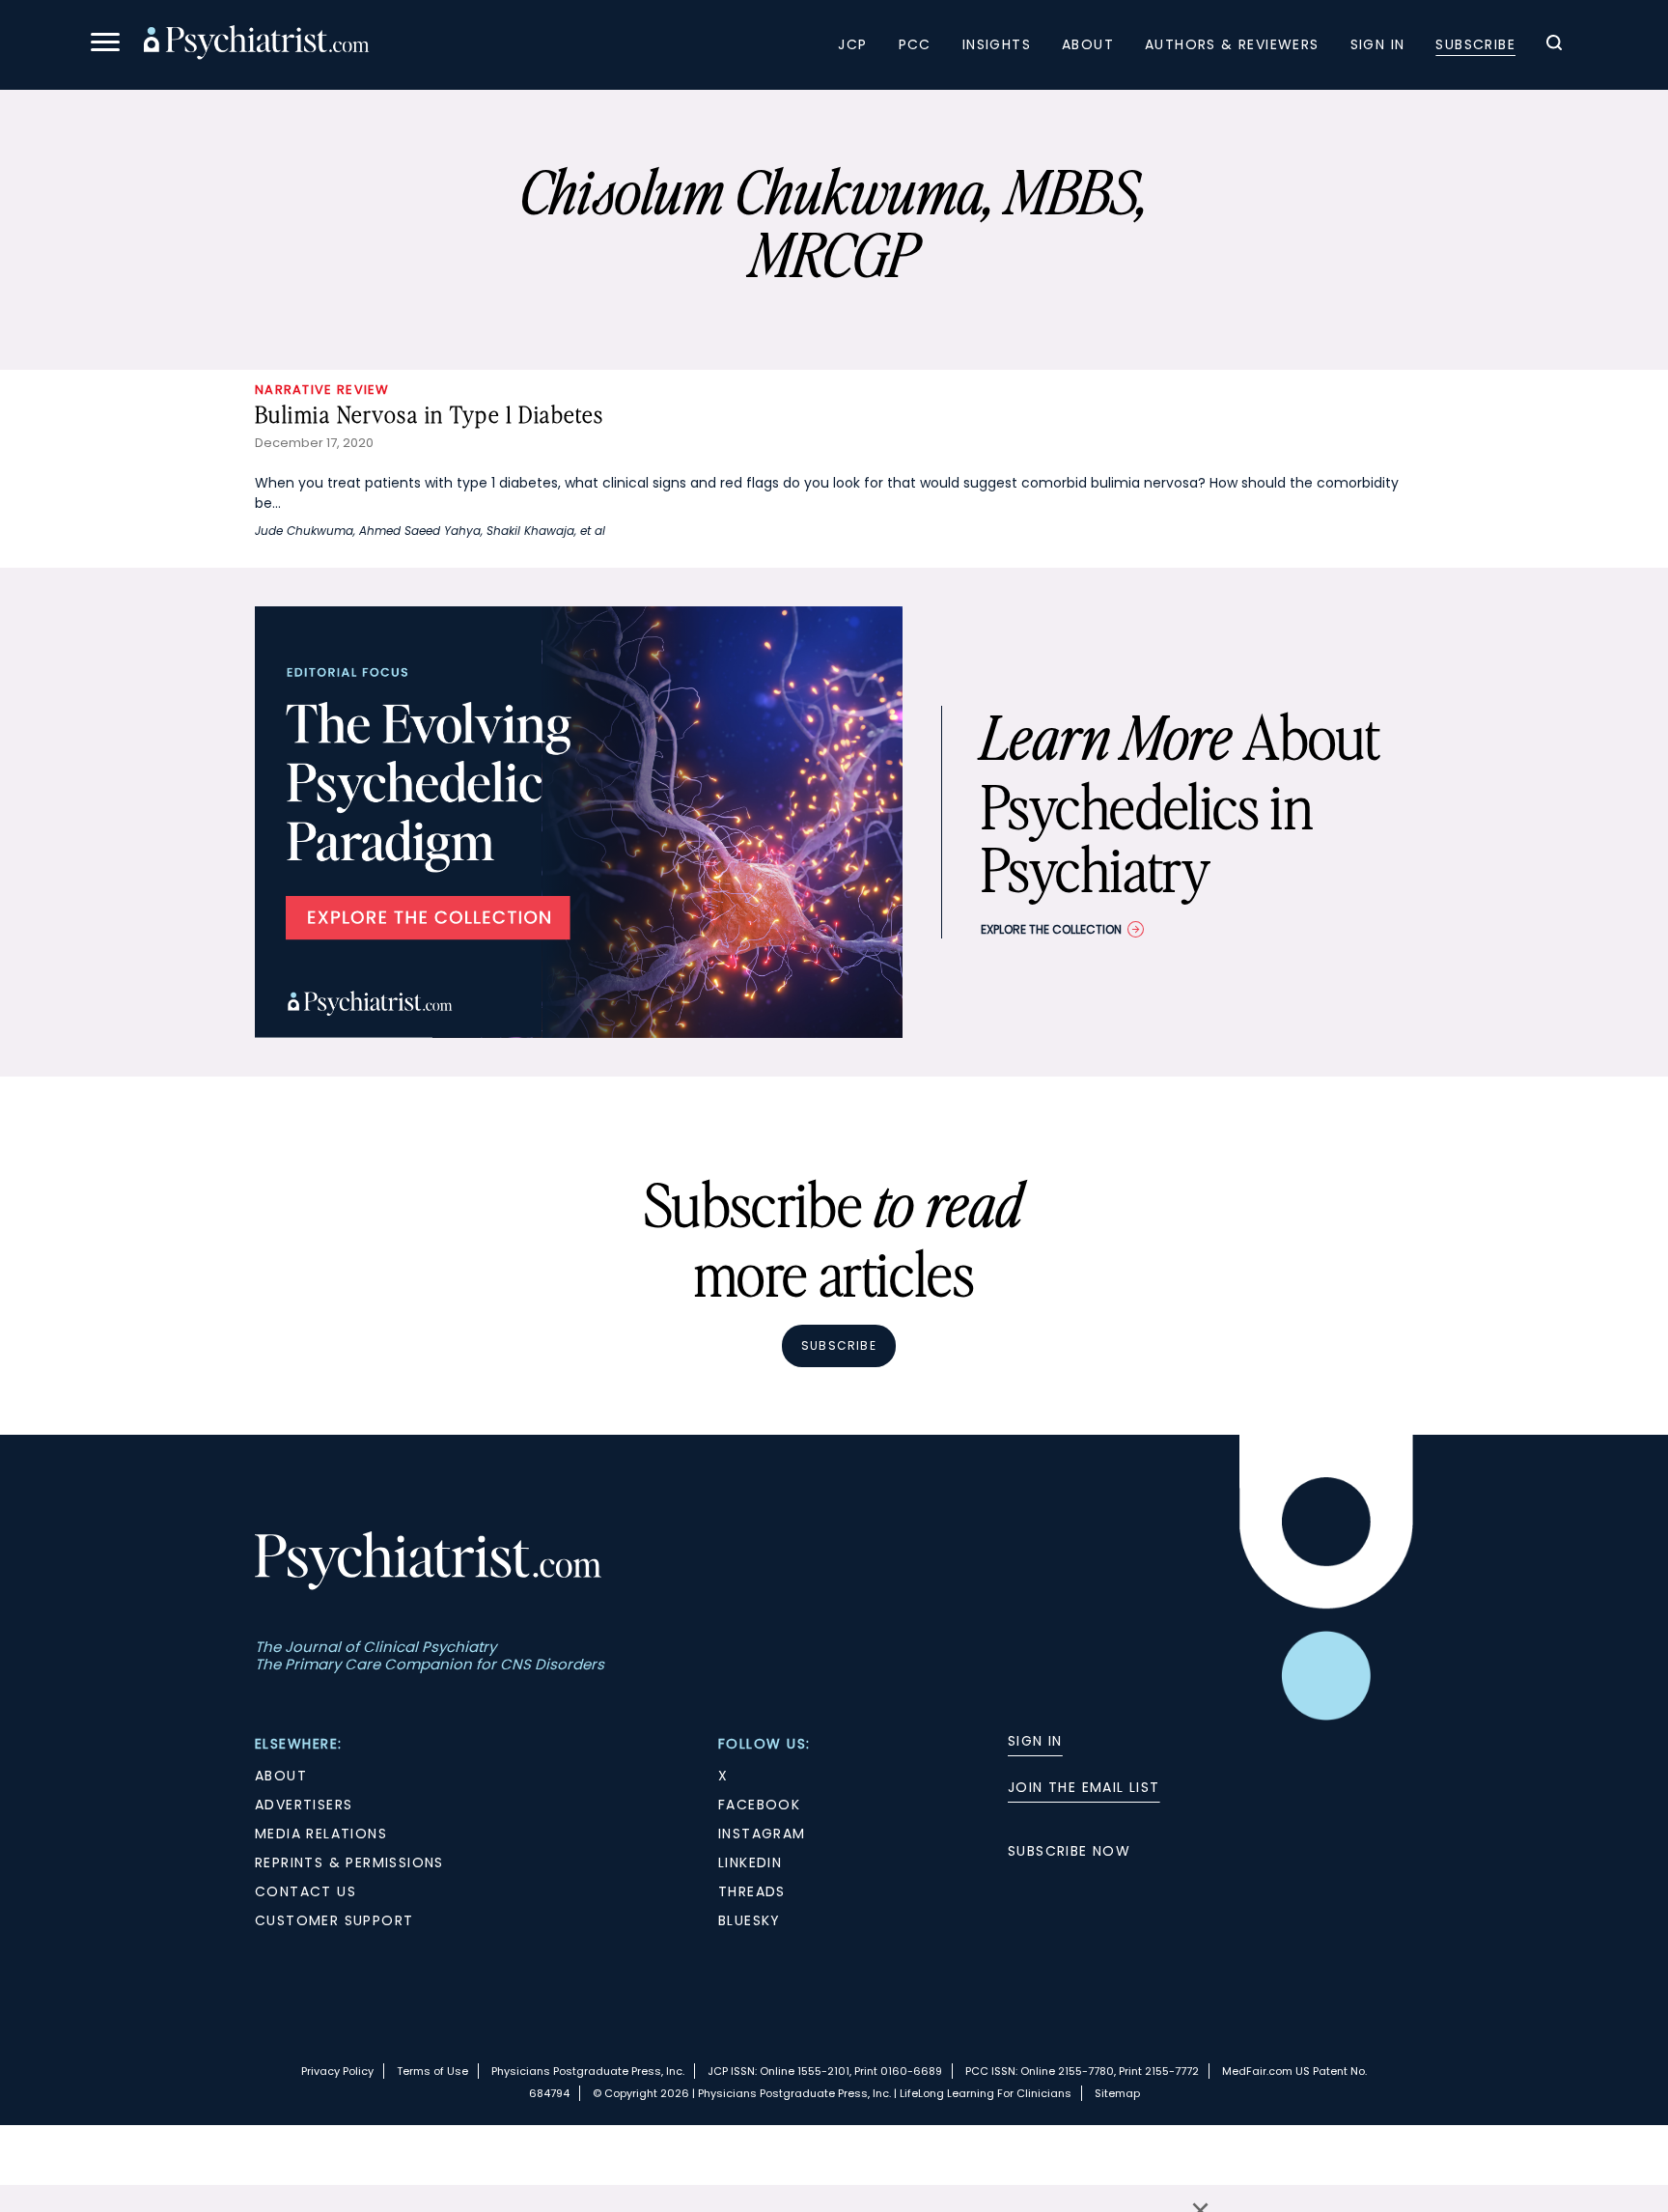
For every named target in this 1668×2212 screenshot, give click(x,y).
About (1088, 44)
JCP (852, 44)
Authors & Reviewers (1232, 44)
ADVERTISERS (304, 1805)
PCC (915, 44)
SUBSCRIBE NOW (1069, 1851)
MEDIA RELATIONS (321, 1834)
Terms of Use (432, 2071)
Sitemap (1117, 2093)
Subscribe (1475, 44)
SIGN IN (1035, 1741)
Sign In (1378, 44)
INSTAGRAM (762, 1834)
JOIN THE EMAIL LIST (1084, 1787)
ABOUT (281, 1776)
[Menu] (105, 45)
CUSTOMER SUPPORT (334, 1920)
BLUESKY (750, 1920)
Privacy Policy (337, 2071)
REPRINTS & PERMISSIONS (349, 1862)
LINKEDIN (750, 1862)
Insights (997, 44)
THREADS (752, 1891)
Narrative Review (322, 390)
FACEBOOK (759, 1805)
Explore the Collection (1051, 929)
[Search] (1554, 45)
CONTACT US (306, 1891)
